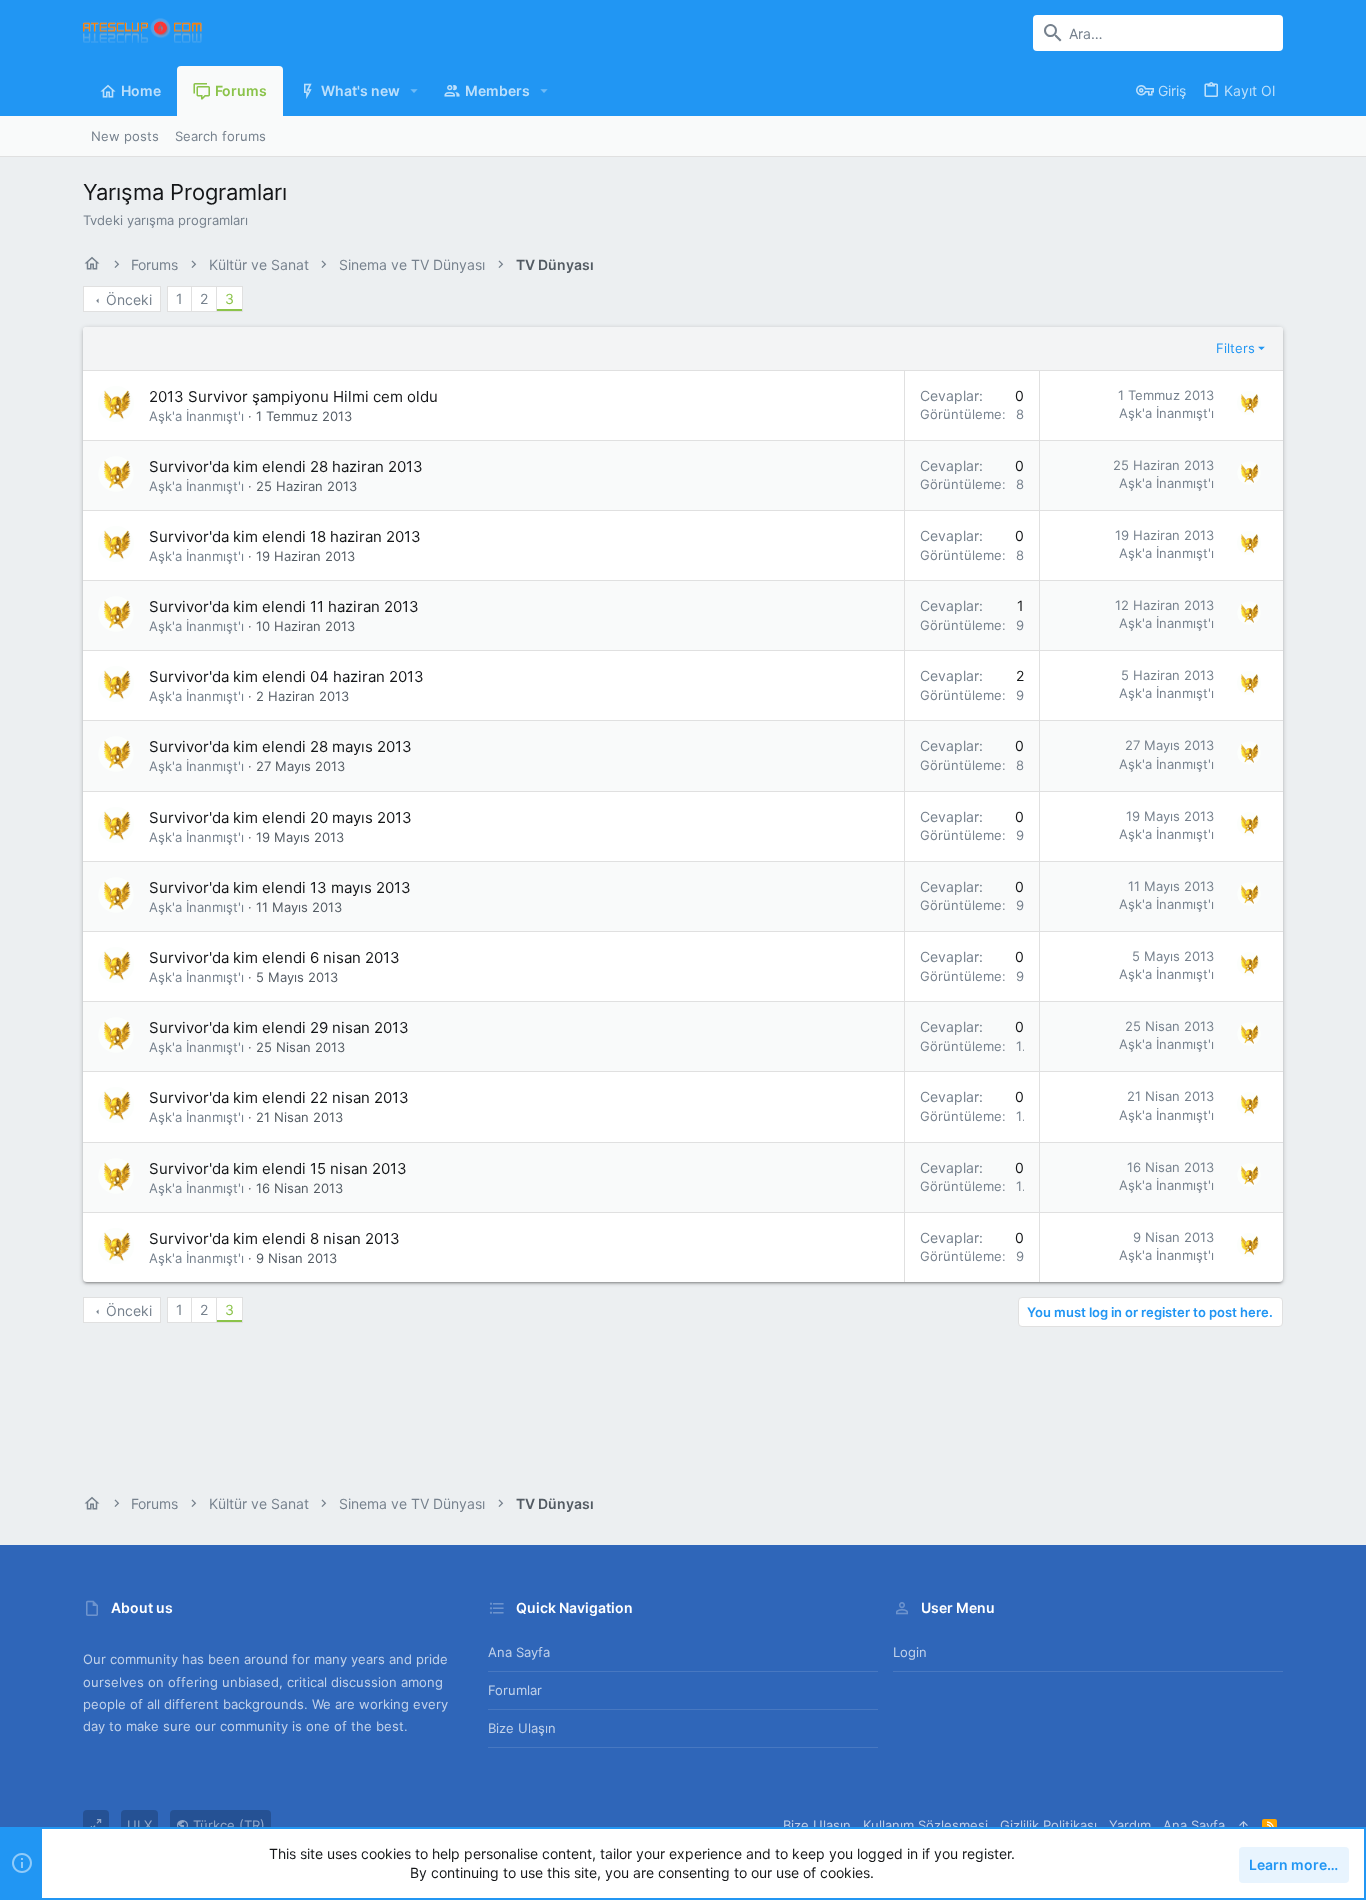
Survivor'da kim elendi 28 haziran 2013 (286, 466)
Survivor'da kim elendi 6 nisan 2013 (274, 957)
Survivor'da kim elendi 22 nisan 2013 (279, 1097)
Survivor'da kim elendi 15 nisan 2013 (278, 1168)
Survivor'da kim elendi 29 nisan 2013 (279, 1027)
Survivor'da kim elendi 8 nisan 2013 (274, 1238)
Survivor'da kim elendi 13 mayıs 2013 (280, 887)
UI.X (139, 1825)
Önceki (129, 299)
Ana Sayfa (519, 1652)
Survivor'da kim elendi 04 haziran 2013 (286, 676)
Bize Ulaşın (522, 1728)
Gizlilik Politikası (1048, 1825)
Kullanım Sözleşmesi (925, 1825)
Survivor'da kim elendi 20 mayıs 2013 (280, 817)
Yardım (1130, 1825)
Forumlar (515, 1690)
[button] (414, 91)
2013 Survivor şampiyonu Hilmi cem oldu (293, 396)
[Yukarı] (1243, 1825)
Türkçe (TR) (227, 1825)
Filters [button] (1235, 348)
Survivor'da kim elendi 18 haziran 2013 (285, 536)
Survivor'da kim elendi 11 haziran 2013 (284, 606)
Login (910, 1652)
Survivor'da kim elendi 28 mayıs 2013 (280, 746)
